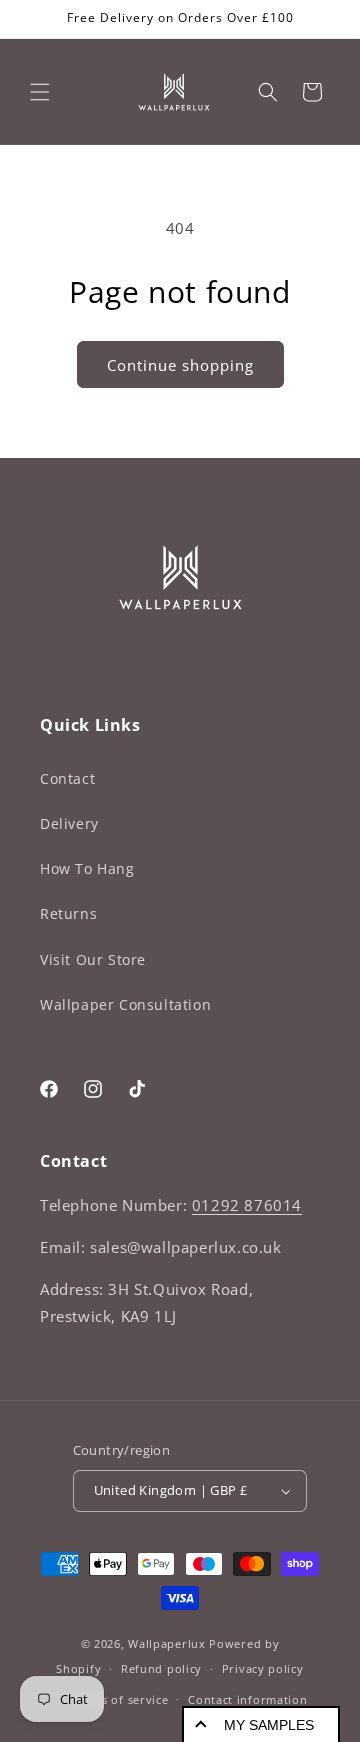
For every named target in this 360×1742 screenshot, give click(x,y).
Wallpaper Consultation (125, 1004)
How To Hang (87, 868)
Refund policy (161, 1668)
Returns (68, 913)
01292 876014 (247, 1205)
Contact (67, 778)
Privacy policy (263, 1668)
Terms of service (120, 1699)
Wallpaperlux (166, 1643)
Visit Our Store (93, 959)
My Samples (269, 1725)
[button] (40, 92)
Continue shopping (180, 365)
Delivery (69, 823)
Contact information (247, 1699)
